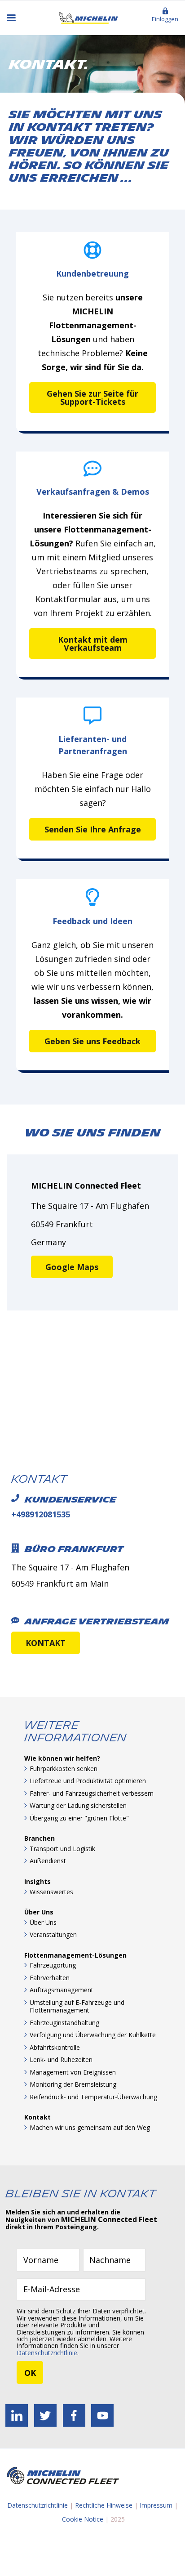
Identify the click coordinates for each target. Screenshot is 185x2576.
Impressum (156, 2505)
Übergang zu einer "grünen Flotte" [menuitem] (79, 1818)
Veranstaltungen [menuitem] (53, 1934)
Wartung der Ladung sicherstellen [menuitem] (78, 1805)
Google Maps (72, 1267)
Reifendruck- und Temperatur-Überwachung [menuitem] (93, 2097)
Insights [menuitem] (37, 1881)
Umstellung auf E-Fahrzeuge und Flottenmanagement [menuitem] (77, 2006)
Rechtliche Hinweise (104, 2505)
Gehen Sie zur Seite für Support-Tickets (92, 398)
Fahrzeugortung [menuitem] (53, 1965)
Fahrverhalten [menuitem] (50, 1978)
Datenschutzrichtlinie (47, 2353)
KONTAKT (46, 1643)
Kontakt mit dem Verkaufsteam (93, 644)
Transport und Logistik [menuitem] (62, 1849)
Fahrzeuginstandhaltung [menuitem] (64, 2023)
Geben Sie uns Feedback (92, 1041)
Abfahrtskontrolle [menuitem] (55, 2047)
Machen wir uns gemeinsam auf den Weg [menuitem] (90, 2127)
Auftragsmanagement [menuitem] (62, 1990)
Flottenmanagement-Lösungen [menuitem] (75, 1955)
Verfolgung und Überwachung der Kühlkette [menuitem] (93, 2035)
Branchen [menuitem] (40, 1838)
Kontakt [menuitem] (37, 2117)
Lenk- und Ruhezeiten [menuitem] (61, 2059)
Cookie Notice (83, 2519)
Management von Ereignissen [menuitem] (73, 2072)
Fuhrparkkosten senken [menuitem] (64, 1769)
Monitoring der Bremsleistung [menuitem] (73, 2084)
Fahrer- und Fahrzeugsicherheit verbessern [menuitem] (92, 1793)
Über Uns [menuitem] (39, 1912)
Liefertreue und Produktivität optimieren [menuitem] (88, 1781)
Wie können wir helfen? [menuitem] (62, 1758)
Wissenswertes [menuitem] (51, 1892)
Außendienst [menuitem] (48, 1861)
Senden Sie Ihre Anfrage (93, 829)
